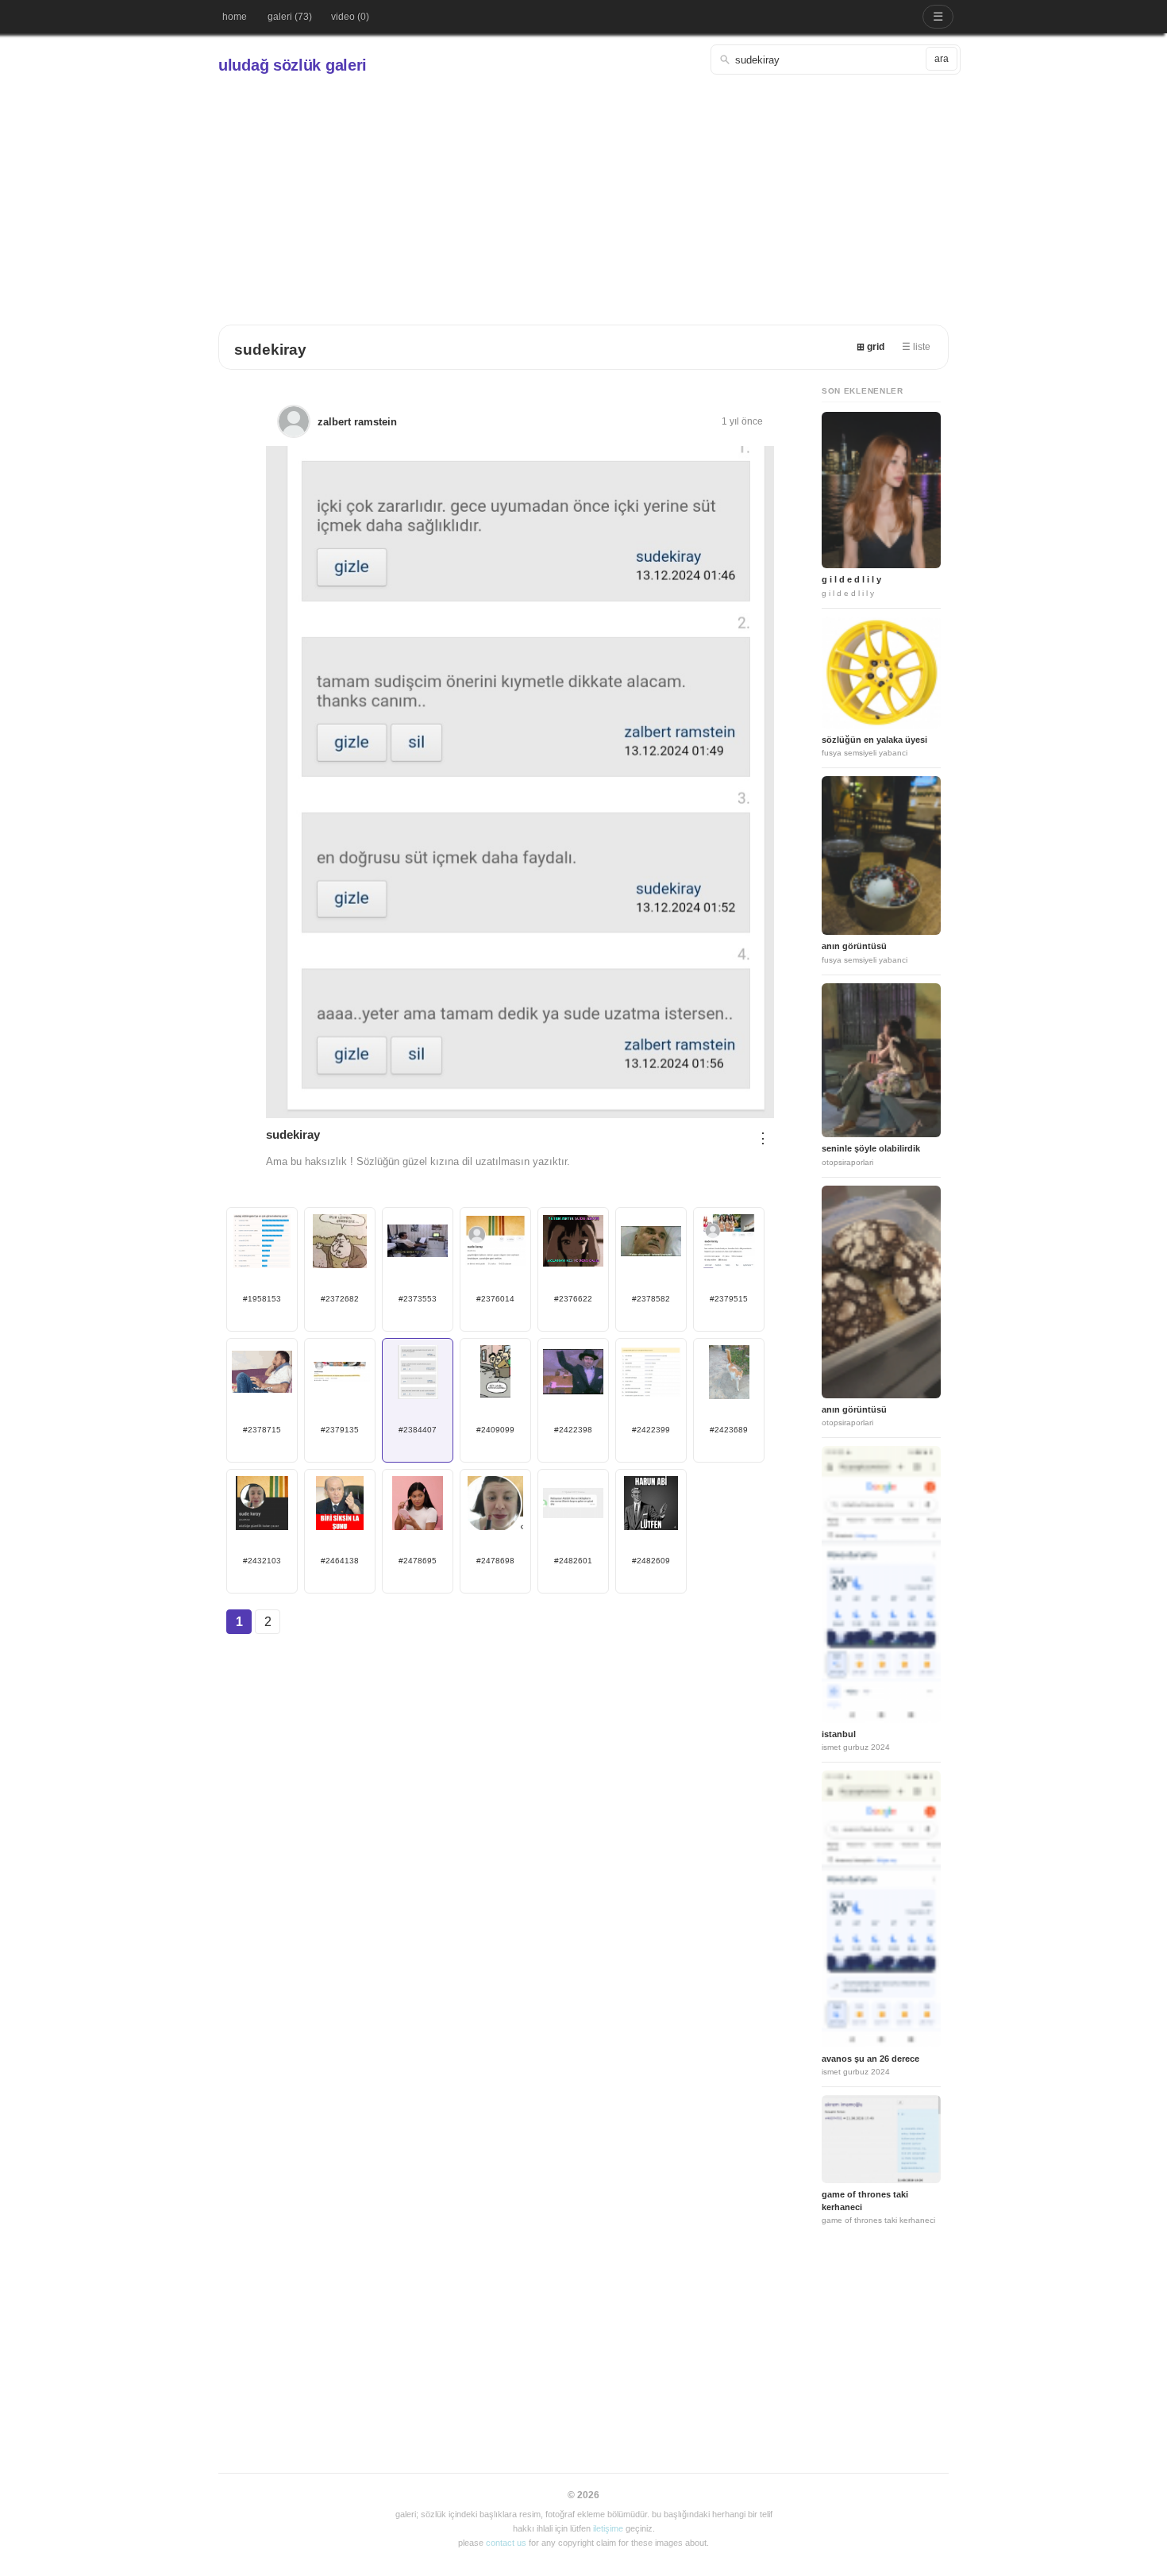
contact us (506, 2543)
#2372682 (340, 1299)
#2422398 (573, 1430)
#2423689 (729, 1430)
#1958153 (262, 1299)
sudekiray (270, 350)
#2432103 (262, 1561)
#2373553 (418, 1299)
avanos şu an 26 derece (870, 2059)
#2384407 (418, 1430)
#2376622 (573, 1299)
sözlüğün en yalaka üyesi (874, 740)
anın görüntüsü (854, 946)
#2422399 (651, 1430)
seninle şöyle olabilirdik (871, 1148)
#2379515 (729, 1299)
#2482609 (651, 1561)
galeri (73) (290, 17)
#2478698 (495, 1561)
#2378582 (651, 1299)
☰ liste (916, 347)
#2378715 (262, 1430)
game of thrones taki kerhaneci (865, 2200)
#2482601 (573, 1561)
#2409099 (495, 1430)
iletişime (608, 2528)
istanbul (839, 1734)
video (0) (350, 17)
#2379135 (340, 1430)
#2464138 (340, 1561)
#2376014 (495, 1299)
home (235, 17)
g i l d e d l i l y (851, 579)
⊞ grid (870, 347)
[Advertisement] (583, 194)
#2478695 (418, 1561)
